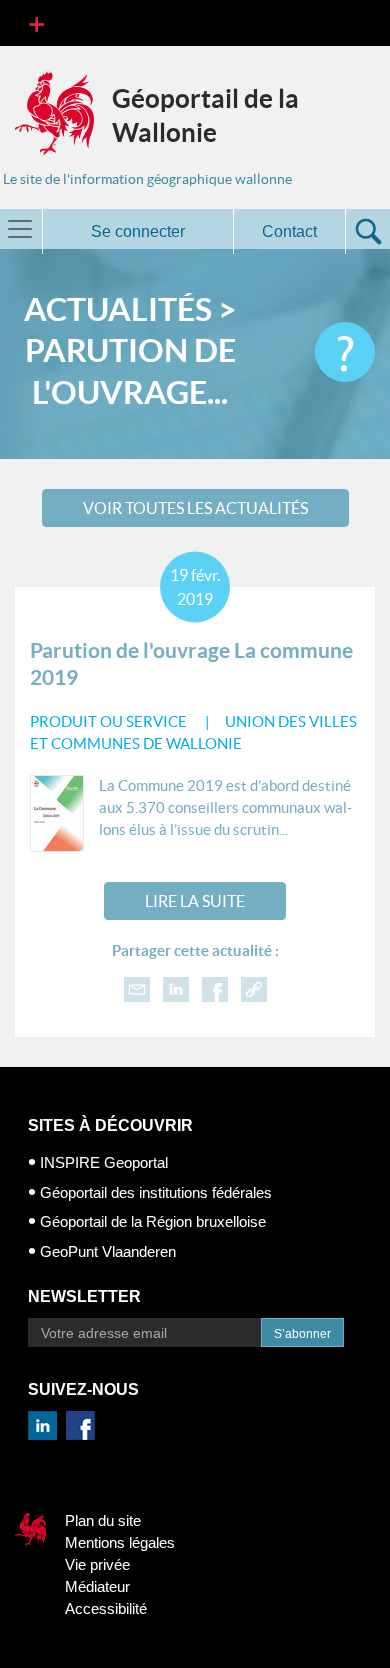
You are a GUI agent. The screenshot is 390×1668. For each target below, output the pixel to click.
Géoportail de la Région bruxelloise (153, 1221)
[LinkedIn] (176, 987)
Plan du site (103, 1520)
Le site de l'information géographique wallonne (147, 179)
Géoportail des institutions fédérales (156, 1192)
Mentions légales (120, 1542)
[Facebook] (215, 987)
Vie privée (97, 1564)
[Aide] (345, 352)
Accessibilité (106, 1608)
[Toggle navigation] (36, 23)
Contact (289, 231)
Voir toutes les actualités (195, 508)
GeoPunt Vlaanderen (108, 1251)
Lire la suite (195, 901)
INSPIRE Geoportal (104, 1162)
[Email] (137, 987)
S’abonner (302, 1334)
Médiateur (97, 1586)
